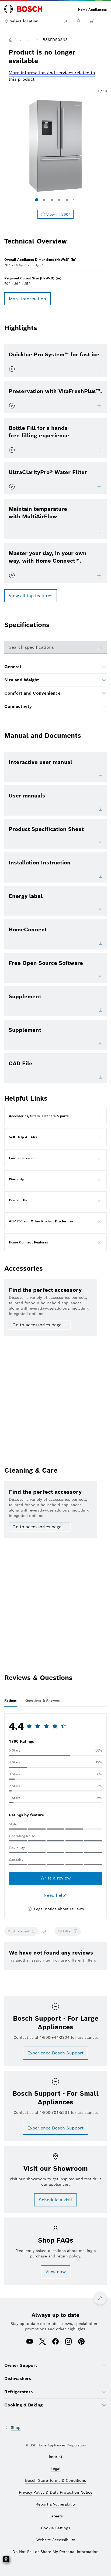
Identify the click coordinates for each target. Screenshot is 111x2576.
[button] (55, 146)
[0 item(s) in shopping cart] (92, 21)
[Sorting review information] (44, 1931)
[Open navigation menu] (105, 21)
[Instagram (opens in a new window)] (68, 2342)
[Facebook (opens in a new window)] (55, 2342)
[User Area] (66, 21)
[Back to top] (100, 2298)
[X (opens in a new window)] (43, 2342)
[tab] (11, 1701)
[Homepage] (23, 9)
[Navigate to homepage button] (12, 40)
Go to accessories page (37, 1325)
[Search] (79, 21)
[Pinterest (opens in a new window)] (81, 2342)
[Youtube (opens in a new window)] (30, 2342)
